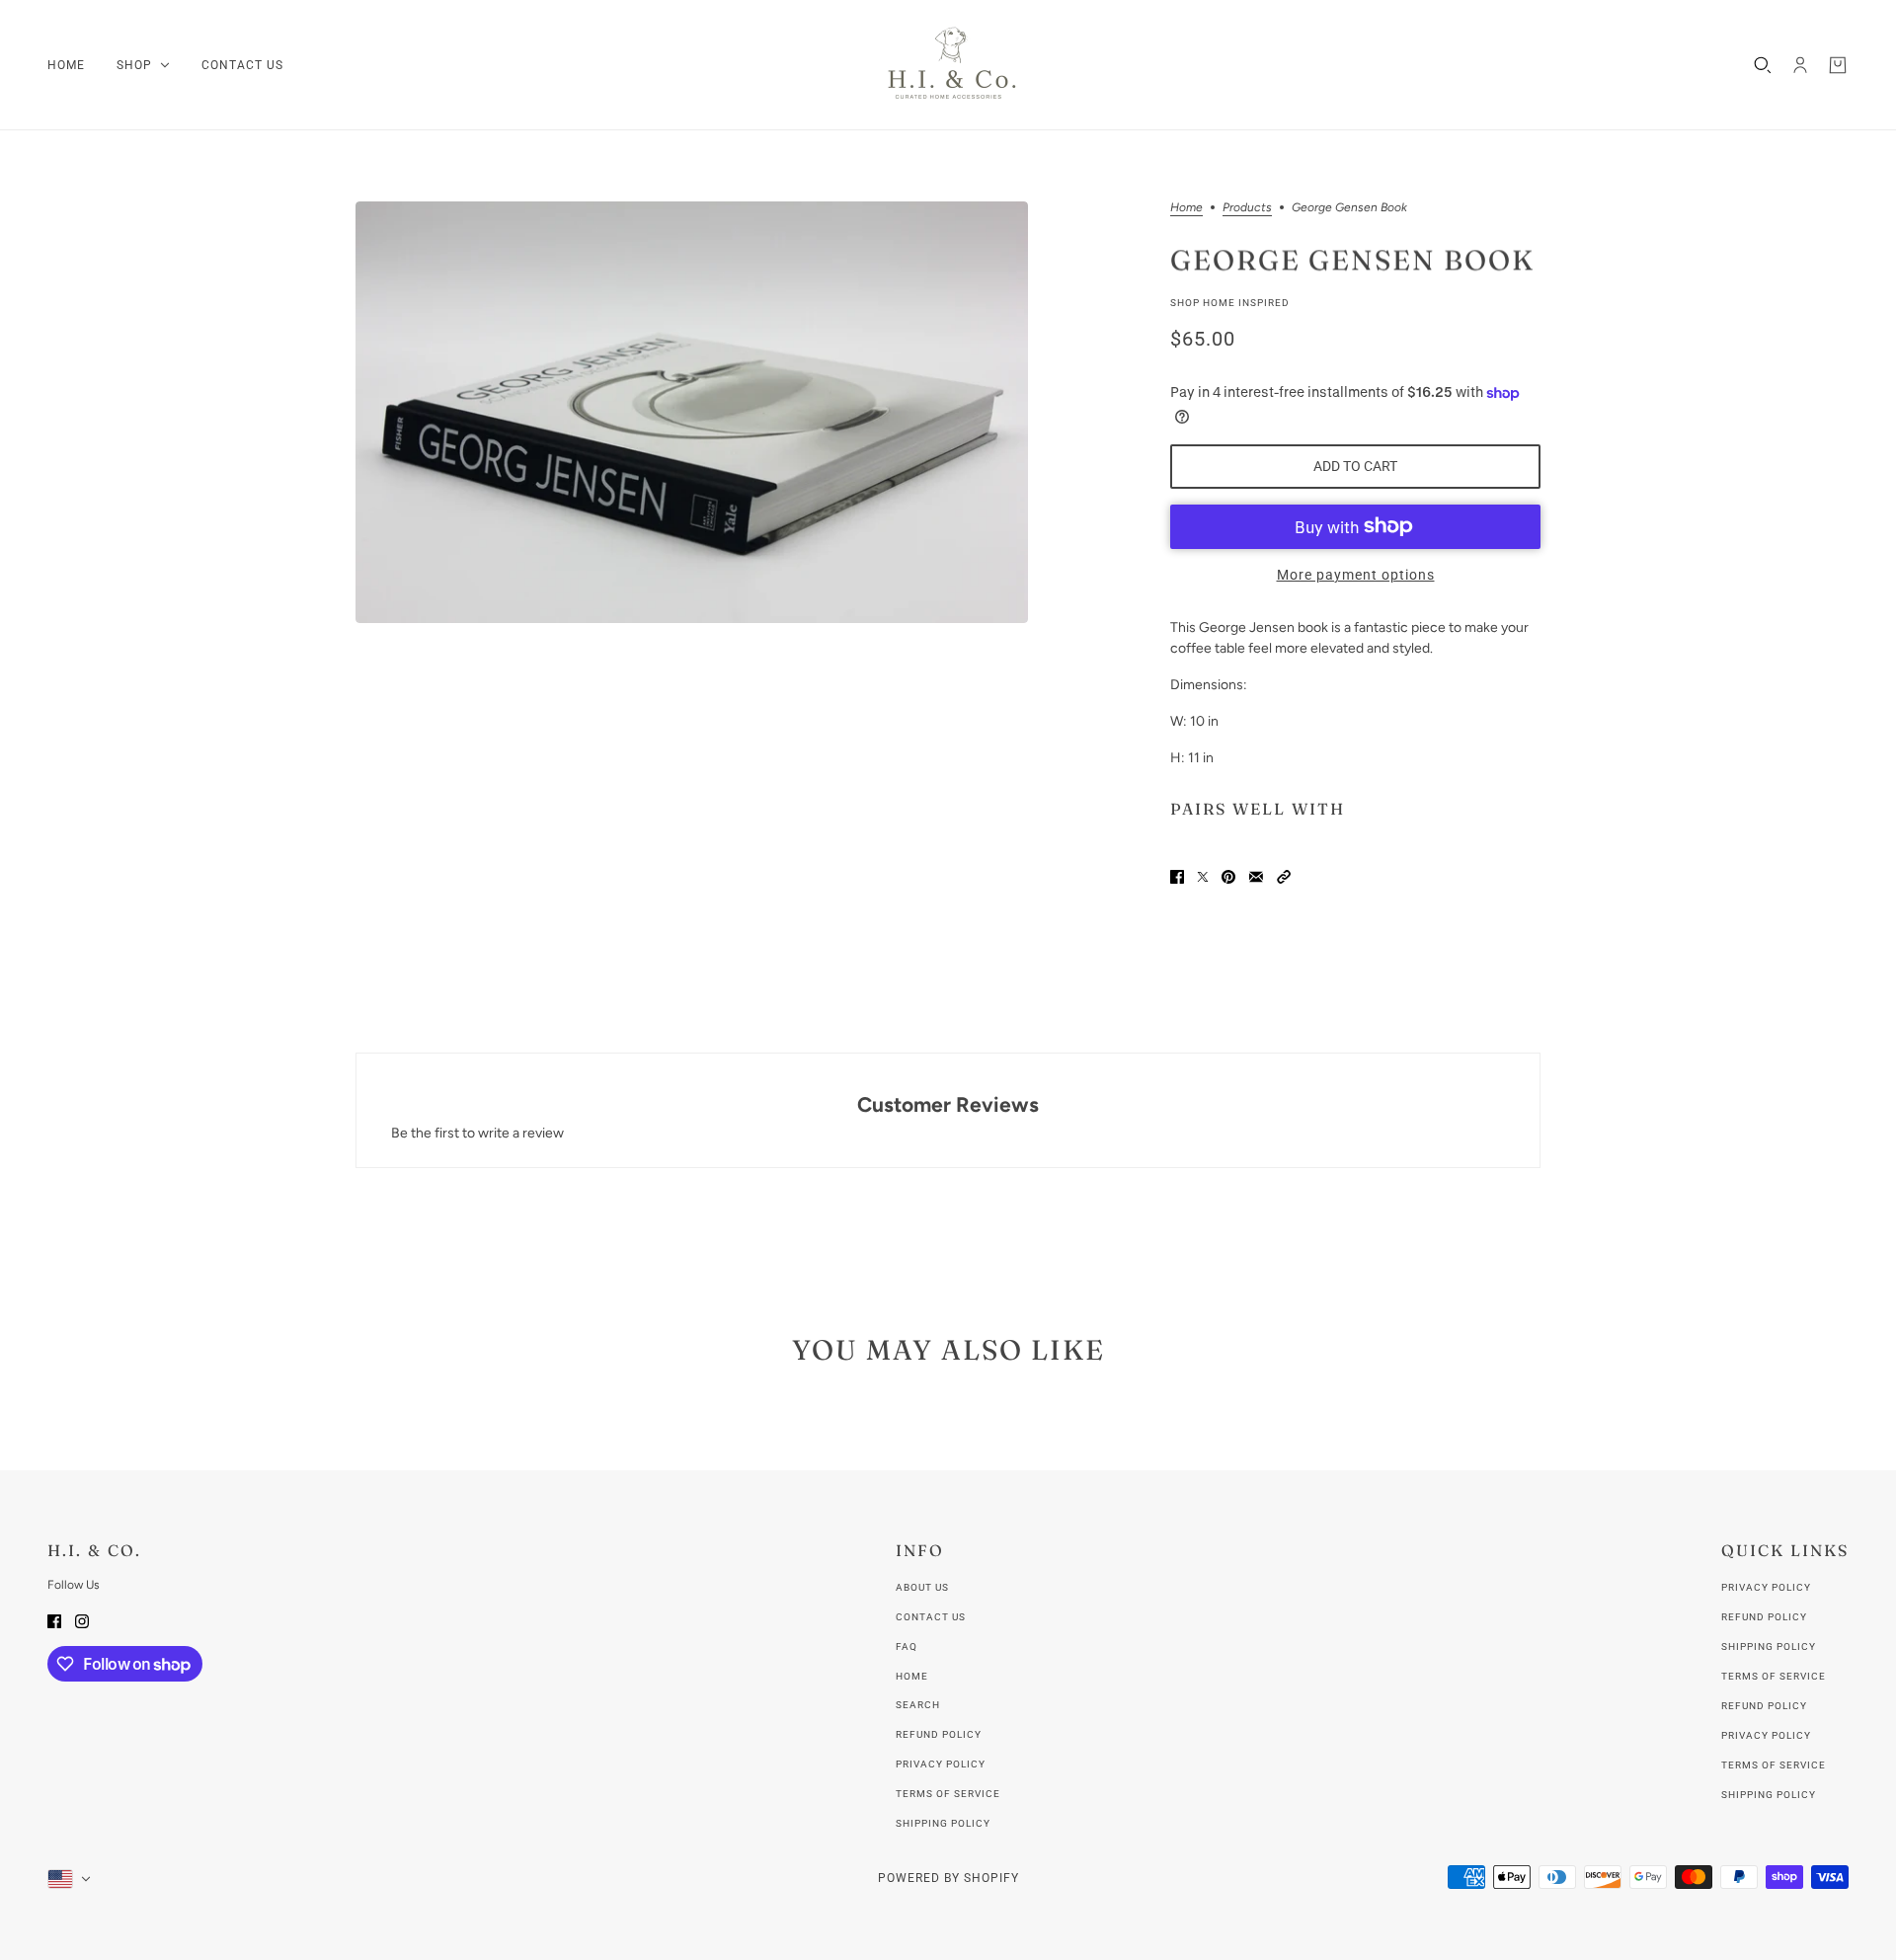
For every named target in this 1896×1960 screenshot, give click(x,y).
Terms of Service (1774, 1676)
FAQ (907, 1646)
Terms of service (948, 1794)
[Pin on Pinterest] (1228, 876)
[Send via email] (1256, 876)
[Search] (1763, 65)
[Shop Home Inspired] (948, 65)
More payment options (1356, 575)
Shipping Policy (1769, 1646)
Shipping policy (943, 1823)
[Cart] (1838, 65)
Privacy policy (941, 1764)
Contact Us (931, 1617)
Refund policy (939, 1734)
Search (918, 1705)
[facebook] (54, 1620)
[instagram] (82, 1620)
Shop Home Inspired (1230, 303)
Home (1186, 208)
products (1247, 208)
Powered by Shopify (948, 1878)
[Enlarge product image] (692, 412)
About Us (922, 1587)
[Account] (1800, 65)
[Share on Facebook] (1177, 876)
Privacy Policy (1766, 1587)
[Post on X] (1203, 876)
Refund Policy (1764, 1617)
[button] (1284, 876)
